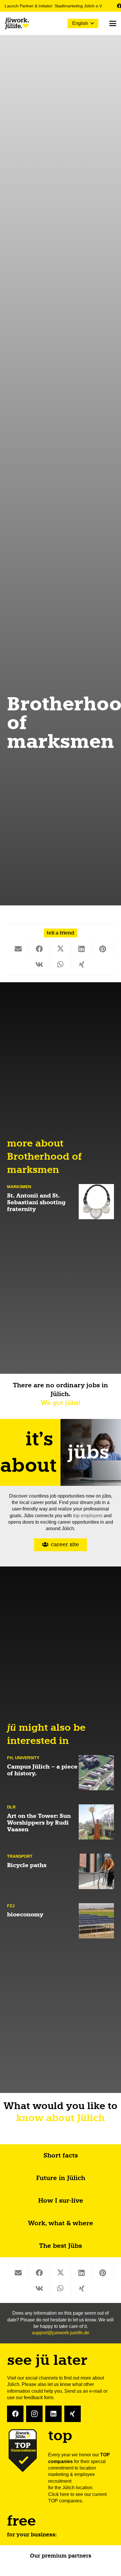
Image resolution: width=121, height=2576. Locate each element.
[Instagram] (34, 2414)
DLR (11, 1807)
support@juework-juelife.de (61, 2333)
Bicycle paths (27, 1865)
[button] (83, 23)
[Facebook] (15, 2414)
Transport (20, 1856)
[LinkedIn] (53, 2414)
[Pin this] (103, 949)
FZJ (11, 1906)
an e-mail (93, 2391)
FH (10, 1758)
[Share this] (39, 949)
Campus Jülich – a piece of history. (42, 1770)
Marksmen (19, 1187)
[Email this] (18, 949)
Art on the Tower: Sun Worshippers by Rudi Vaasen (39, 1823)
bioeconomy (25, 1914)
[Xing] (73, 2414)
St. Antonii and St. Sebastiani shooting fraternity (36, 1202)
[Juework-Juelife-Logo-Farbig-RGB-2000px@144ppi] (17, 23)
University (27, 1758)
